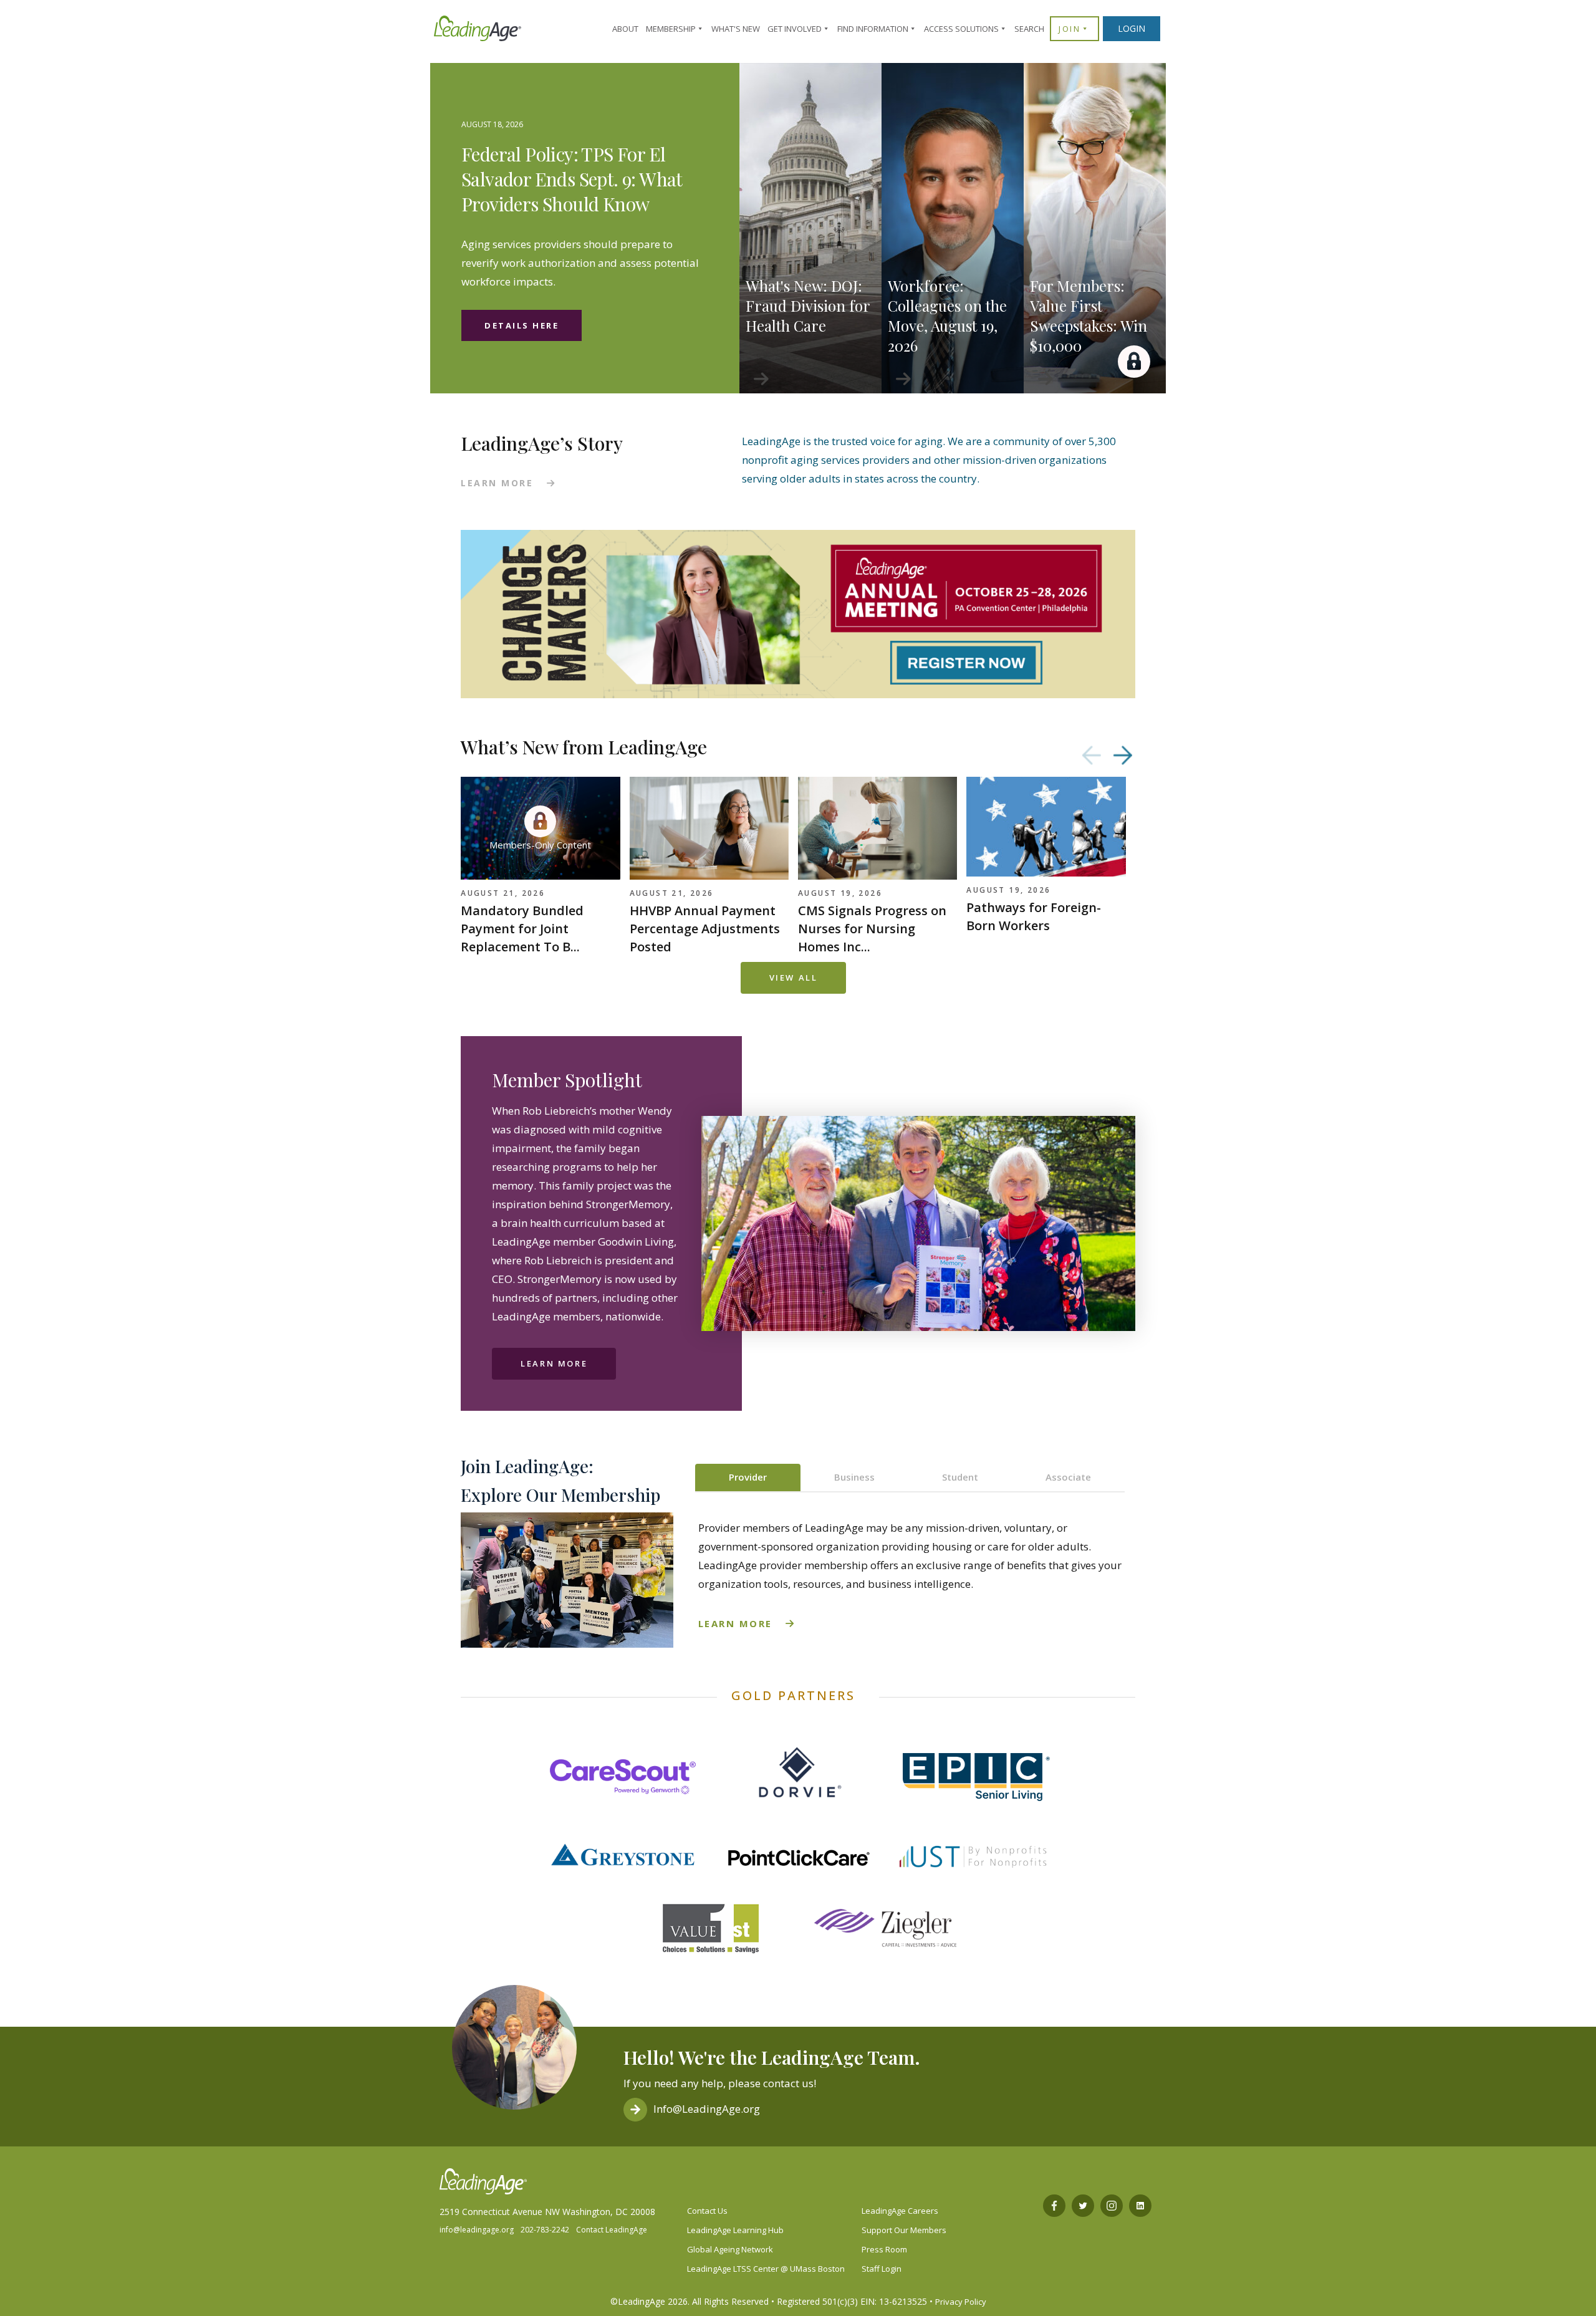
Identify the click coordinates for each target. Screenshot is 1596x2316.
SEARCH (1029, 29)
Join (1070, 29)
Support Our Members (904, 2230)
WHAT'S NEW (736, 29)
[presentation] (1092, 755)
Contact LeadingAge (612, 2230)
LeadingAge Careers (900, 2211)
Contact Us (707, 2211)
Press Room (884, 2249)
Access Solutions (961, 29)
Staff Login (882, 2269)
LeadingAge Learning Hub (735, 2230)
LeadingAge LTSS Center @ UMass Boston (766, 2269)
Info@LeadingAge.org (707, 2109)
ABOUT (625, 29)
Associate (1068, 1477)
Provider (748, 1477)
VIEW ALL (794, 978)
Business (854, 1477)
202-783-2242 (545, 2230)
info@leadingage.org (477, 2230)
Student (960, 1477)
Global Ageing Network (730, 2249)
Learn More (554, 1363)
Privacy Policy (961, 2302)
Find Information (873, 29)
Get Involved (795, 29)
